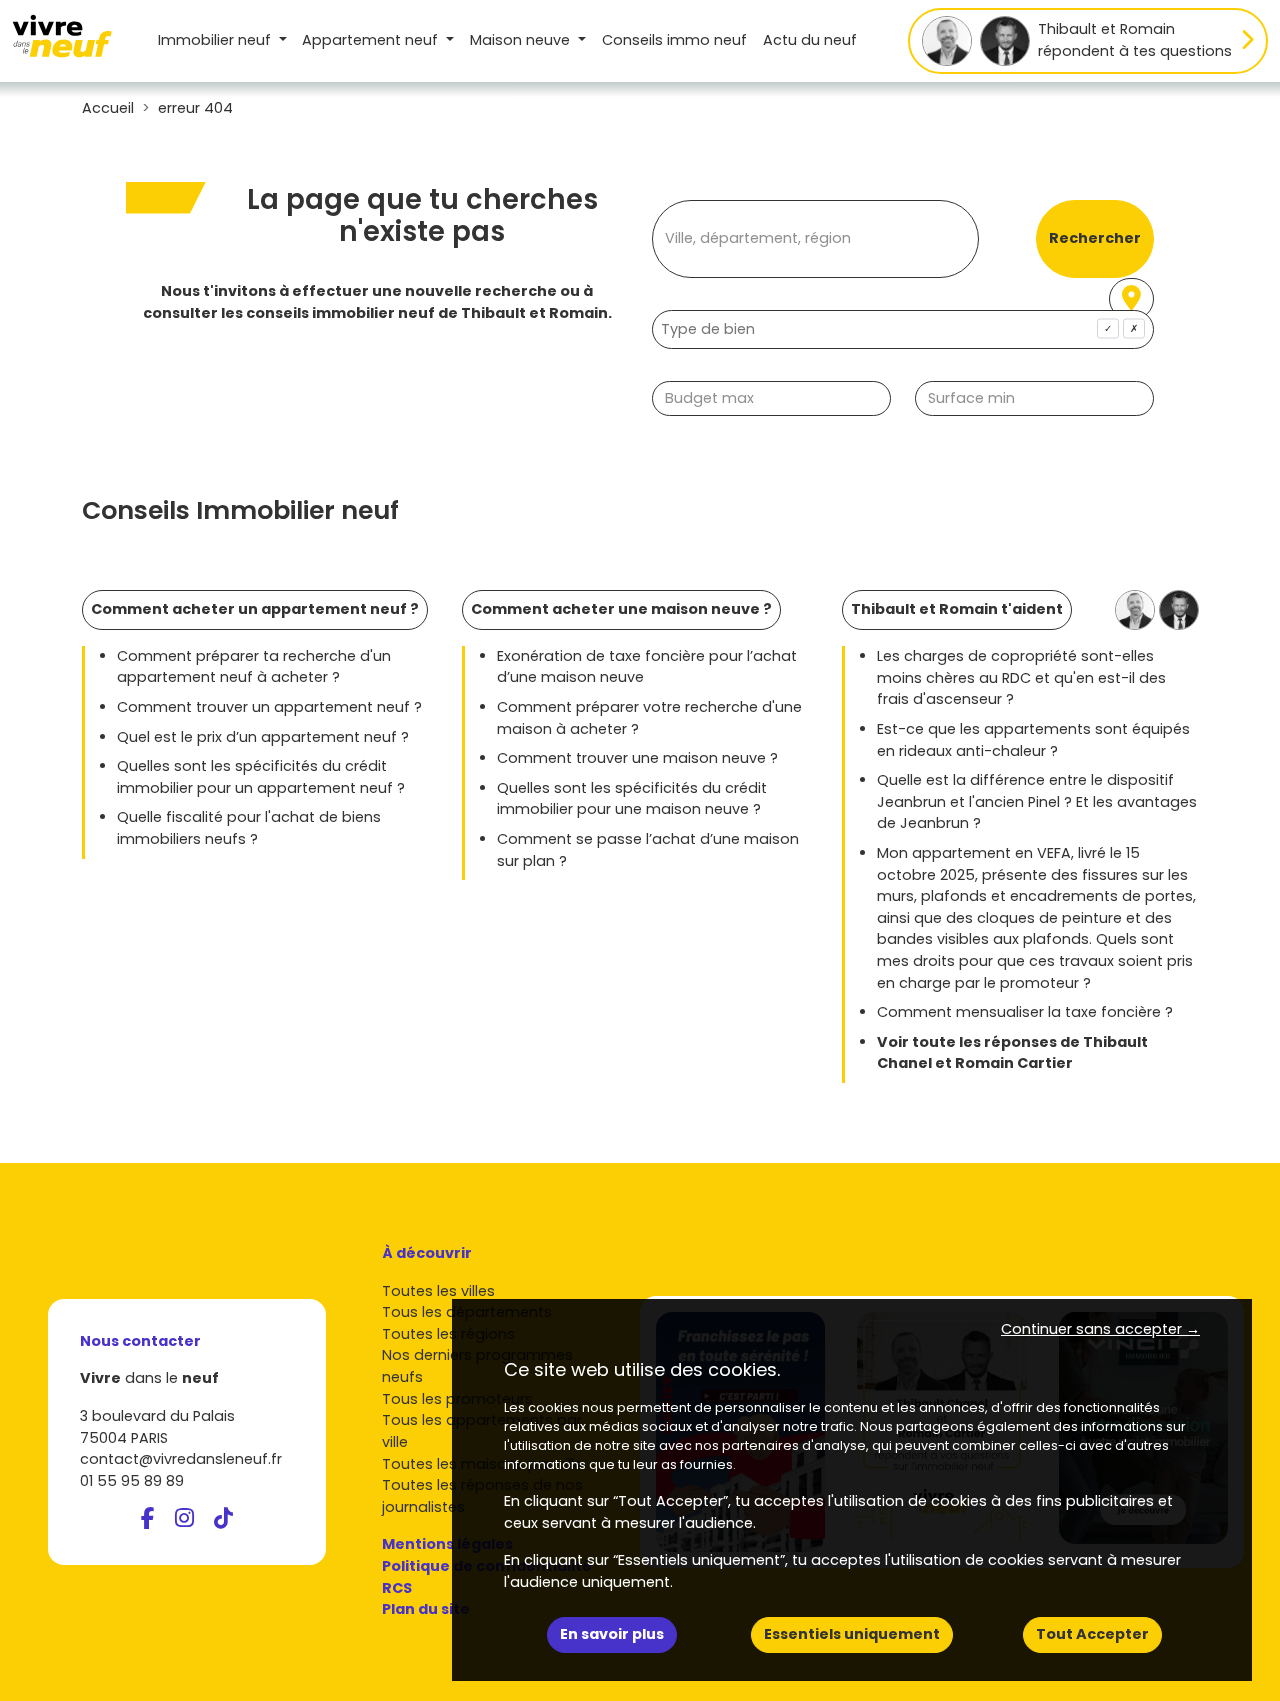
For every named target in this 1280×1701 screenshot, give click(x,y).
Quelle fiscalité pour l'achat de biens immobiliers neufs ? (249, 828)
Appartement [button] (370, 40)
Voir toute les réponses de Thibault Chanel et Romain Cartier (1012, 1053)
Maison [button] (520, 40)
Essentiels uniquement (852, 1634)
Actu (810, 40)
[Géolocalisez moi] (1131, 299)
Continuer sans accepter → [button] (1100, 1329)
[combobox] (903, 329)
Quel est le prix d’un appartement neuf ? (263, 737)
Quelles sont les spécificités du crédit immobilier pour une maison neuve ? (632, 799)
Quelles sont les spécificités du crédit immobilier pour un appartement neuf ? (261, 777)
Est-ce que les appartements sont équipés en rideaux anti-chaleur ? (1033, 740)
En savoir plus (612, 1634)
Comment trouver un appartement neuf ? (269, 707)
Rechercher (1095, 238)
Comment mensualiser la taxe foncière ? (1025, 1012)
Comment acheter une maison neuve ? (621, 609)
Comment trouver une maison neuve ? (637, 758)
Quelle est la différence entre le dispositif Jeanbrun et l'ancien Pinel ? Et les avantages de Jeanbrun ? (1037, 801)
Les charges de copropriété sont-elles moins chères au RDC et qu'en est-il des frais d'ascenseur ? (1021, 677)
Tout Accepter (1092, 1634)
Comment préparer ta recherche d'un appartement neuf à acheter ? (254, 667)
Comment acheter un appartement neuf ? (255, 609)
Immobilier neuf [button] (216, 40)
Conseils (674, 40)
